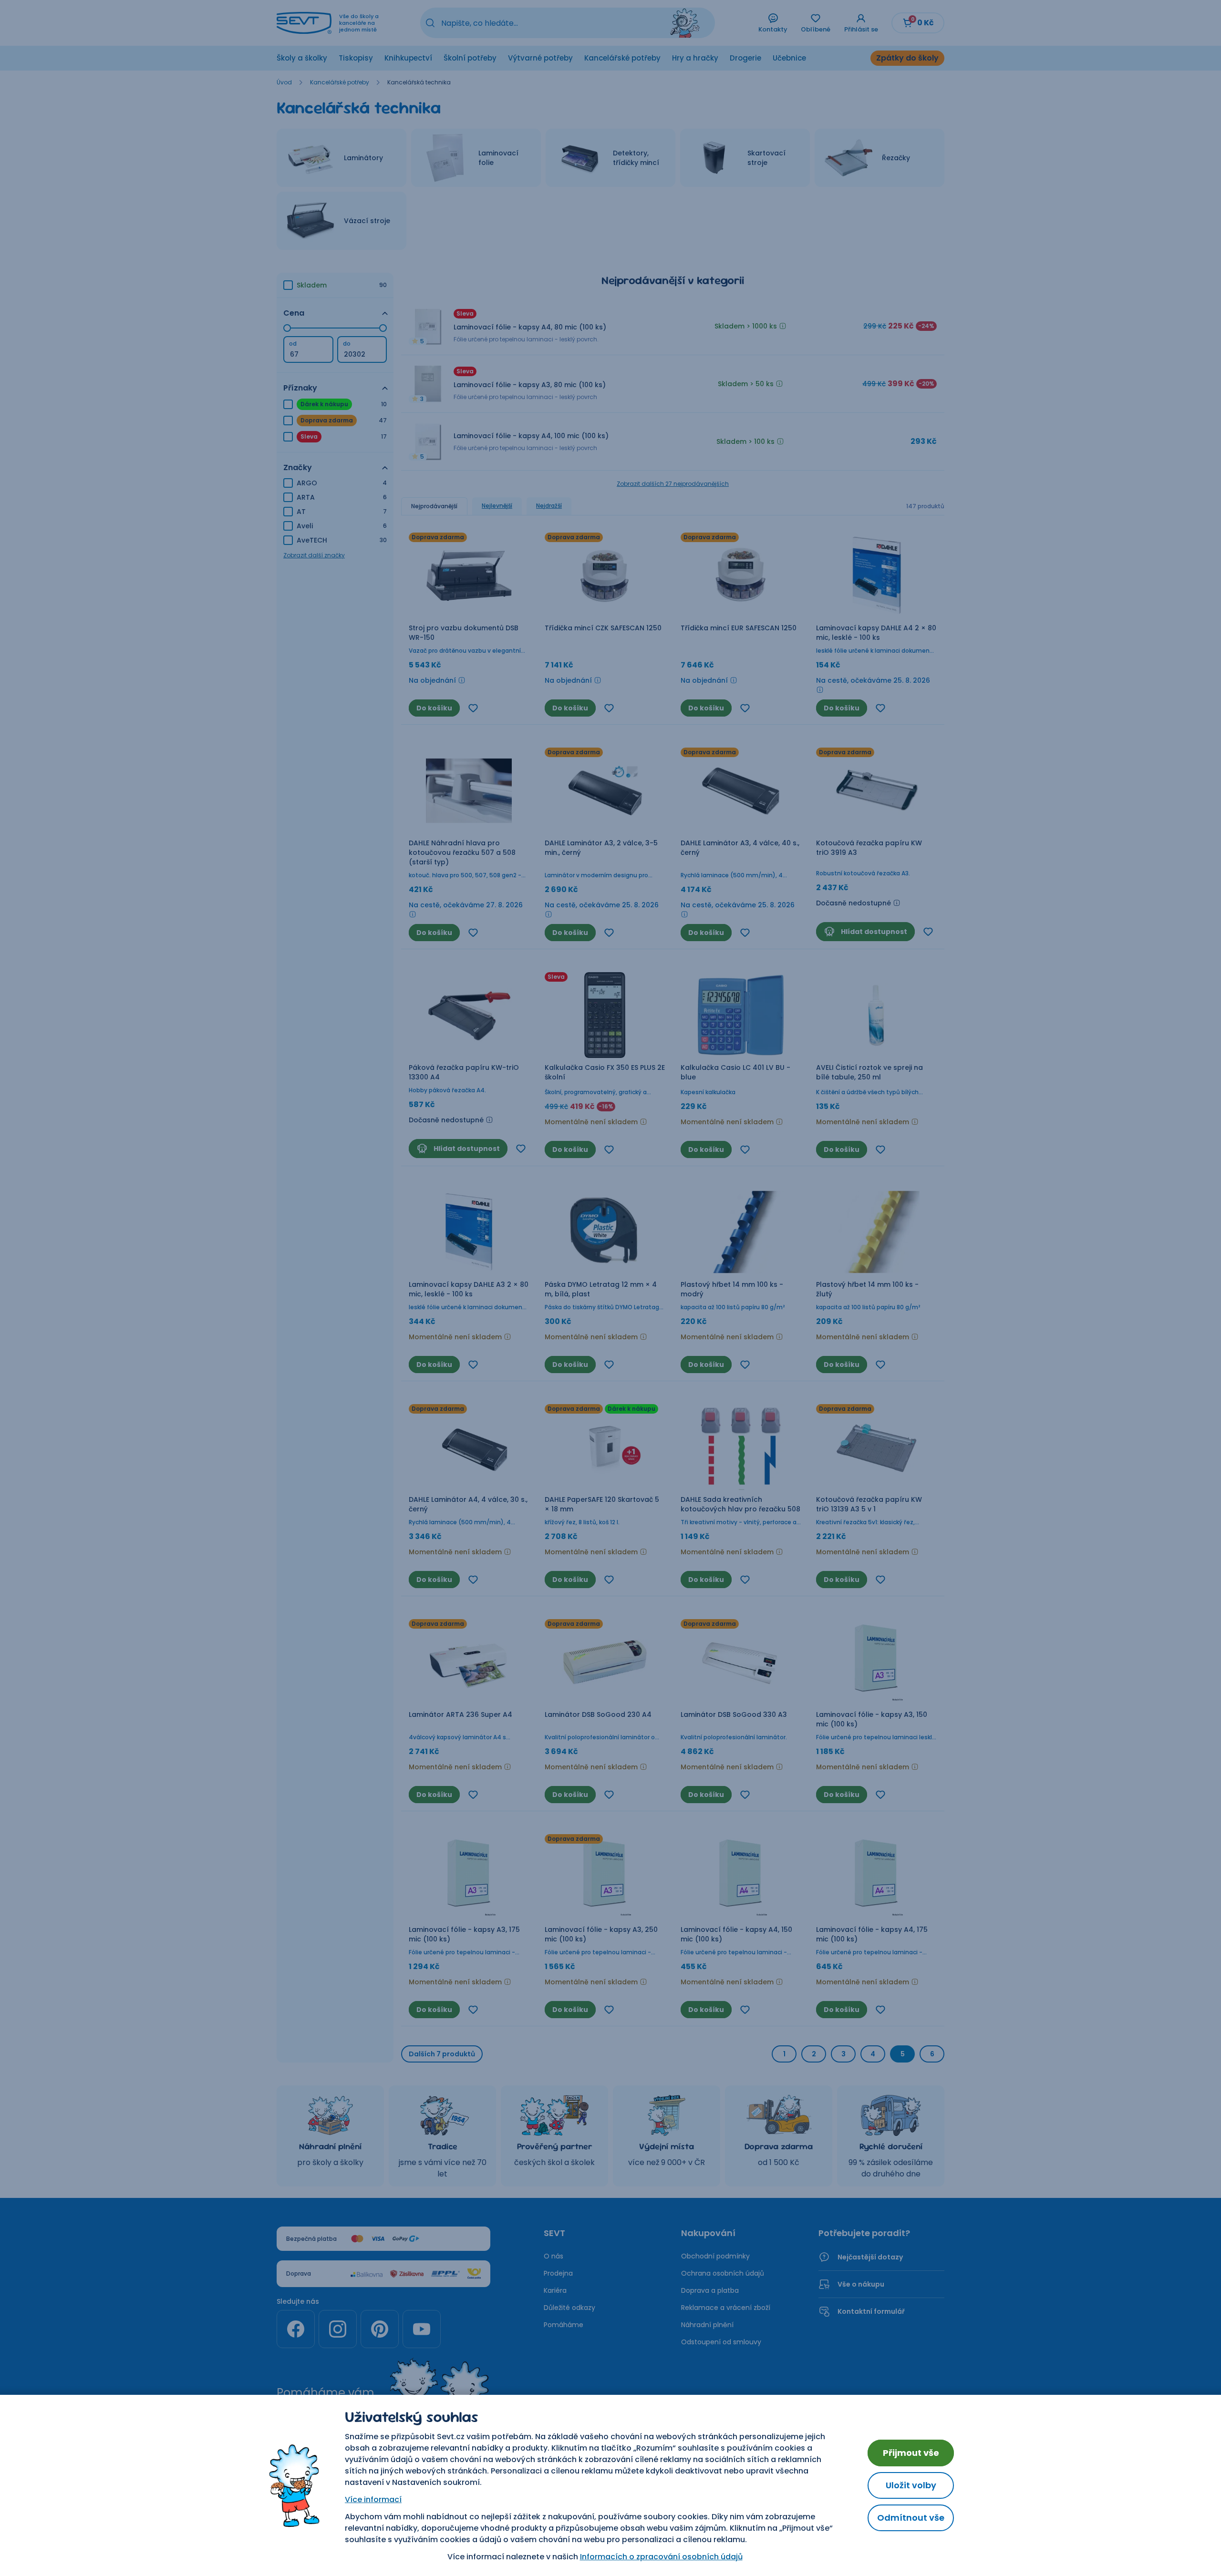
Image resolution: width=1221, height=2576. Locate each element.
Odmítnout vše (911, 2518)
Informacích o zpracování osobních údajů (661, 2557)
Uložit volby (911, 2485)
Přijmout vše (911, 2453)
